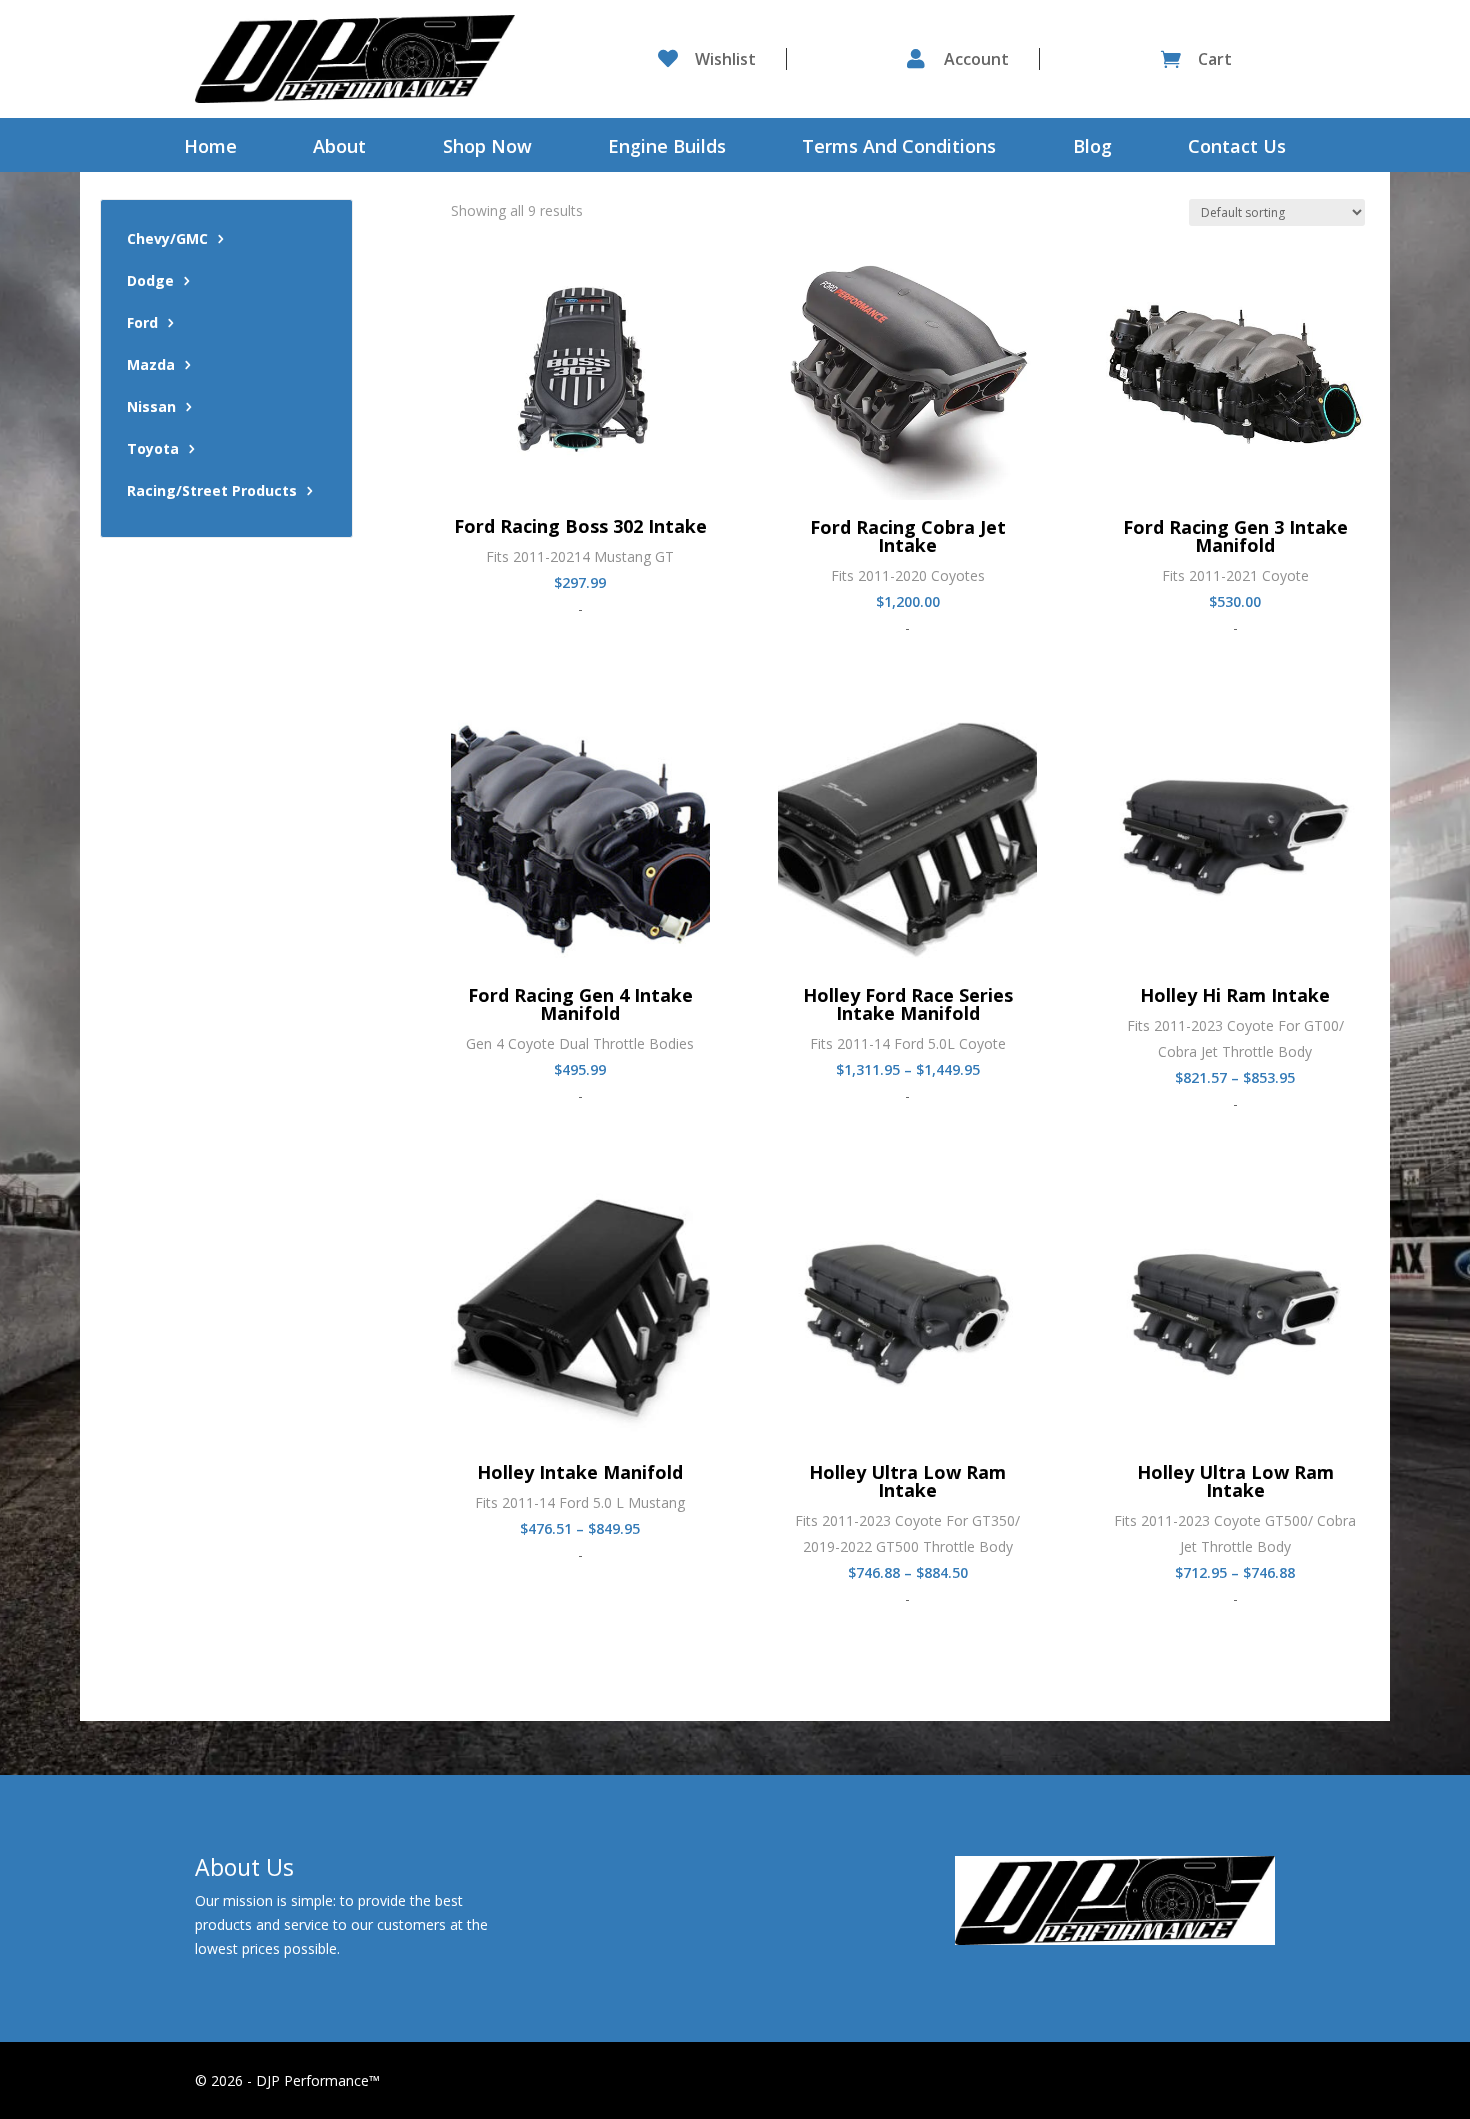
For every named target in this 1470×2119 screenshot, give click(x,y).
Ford (142, 324)
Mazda (151, 366)
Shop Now (487, 148)
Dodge (150, 282)
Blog (1092, 148)
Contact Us (1237, 148)
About (339, 148)
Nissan (151, 408)
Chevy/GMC (167, 240)
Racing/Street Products (212, 492)
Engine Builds (667, 148)
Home (210, 148)
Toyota (153, 450)
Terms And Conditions (899, 148)
